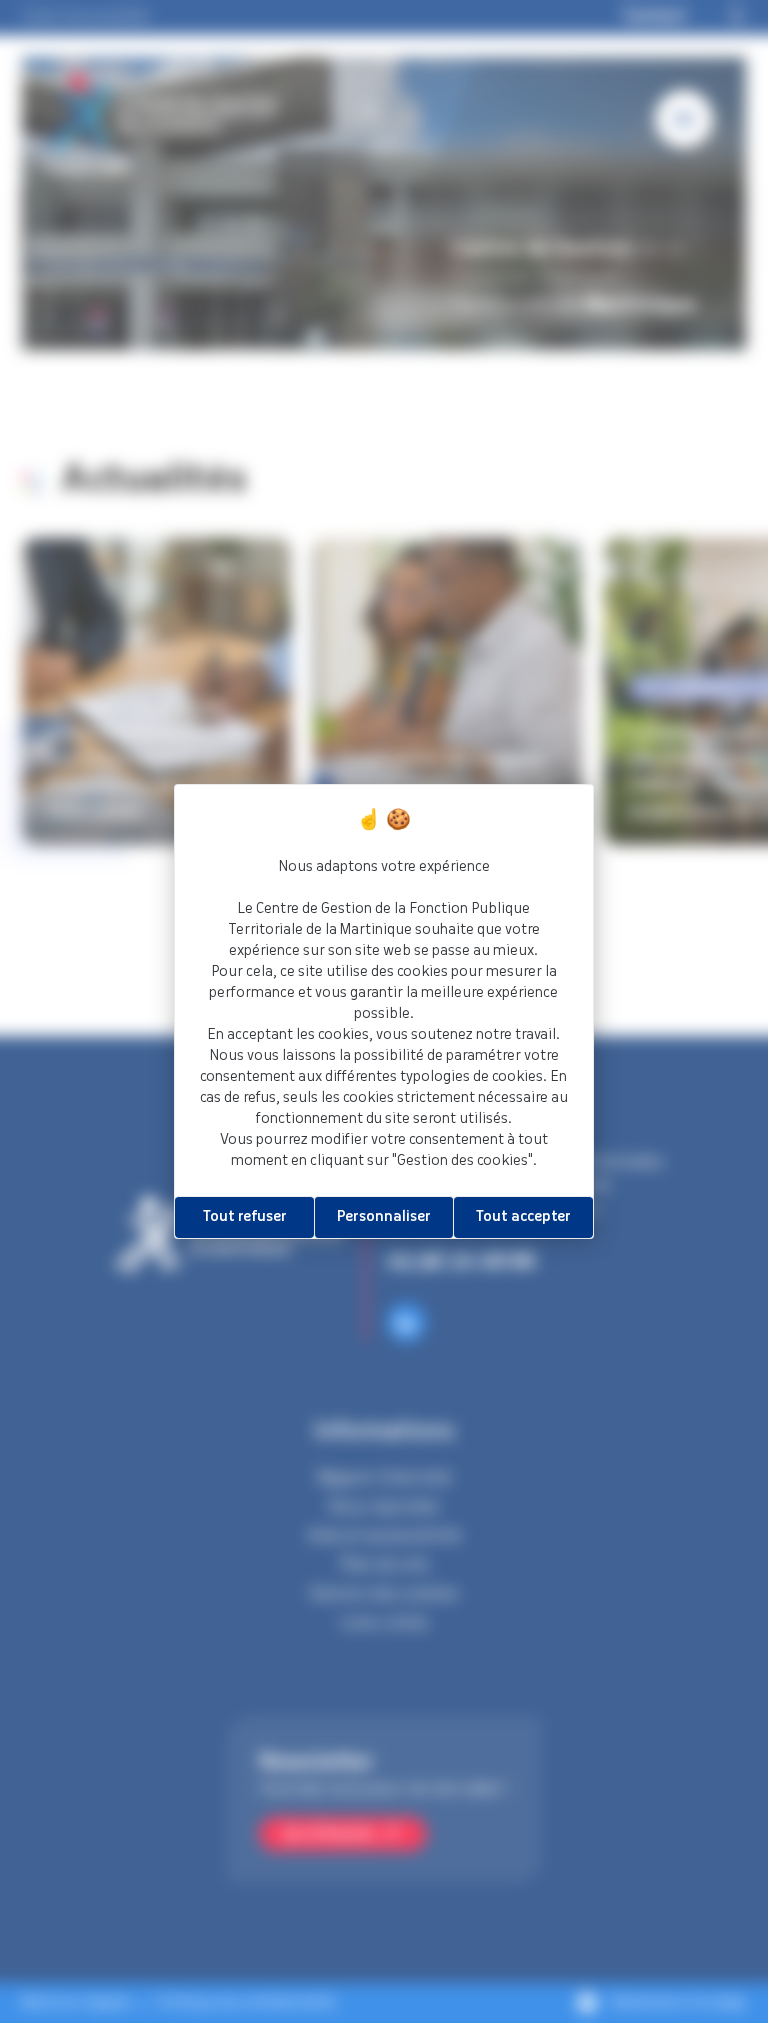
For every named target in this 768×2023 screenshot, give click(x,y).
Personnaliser (384, 1217)
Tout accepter (523, 1217)
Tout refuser (245, 1217)
